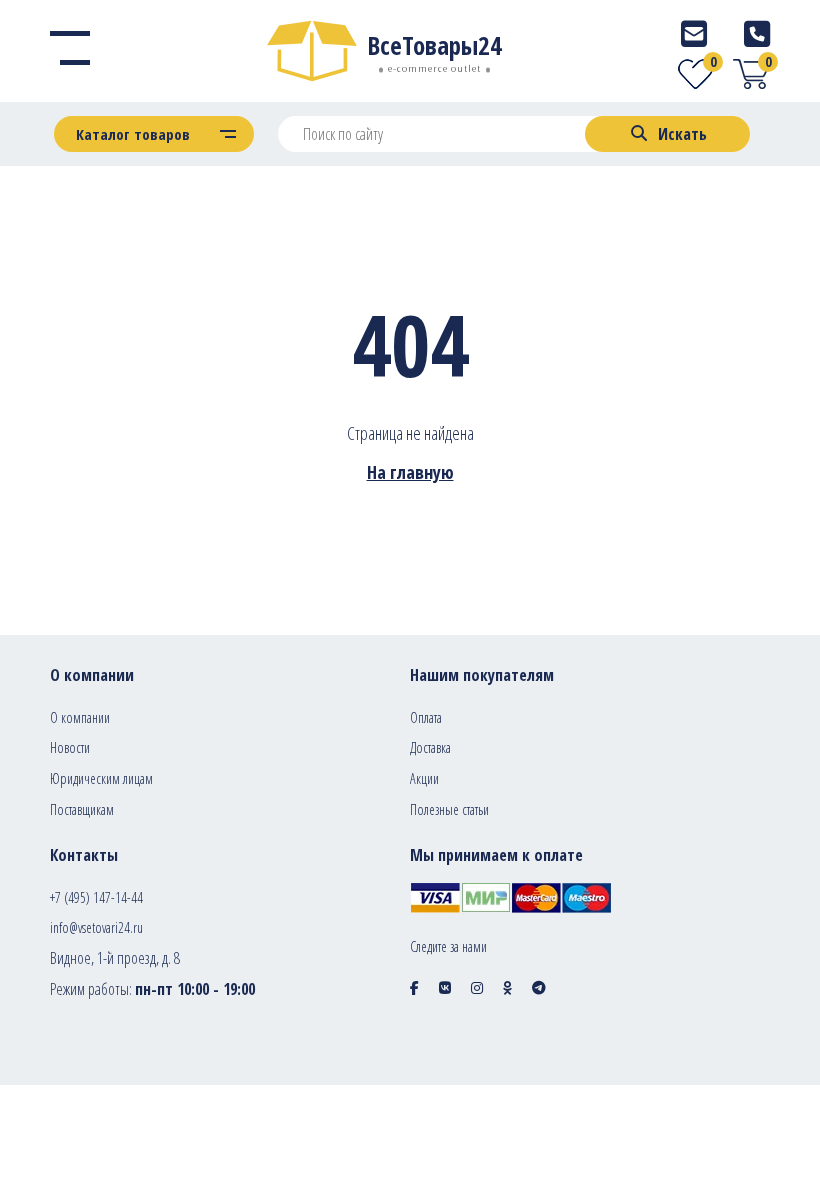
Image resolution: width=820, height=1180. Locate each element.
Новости (70, 747)
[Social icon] (414, 987)
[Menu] (70, 51)
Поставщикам (82, 809)
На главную (410, 472)
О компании (80, 717)
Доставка (430, 747)
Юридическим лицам (101, 778)
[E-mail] (694, 33)
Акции (424, 778)
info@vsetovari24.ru (96, 927)
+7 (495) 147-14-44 (96, 897)
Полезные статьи (449, 809)
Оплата (426, 717)
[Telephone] (757, 33)
